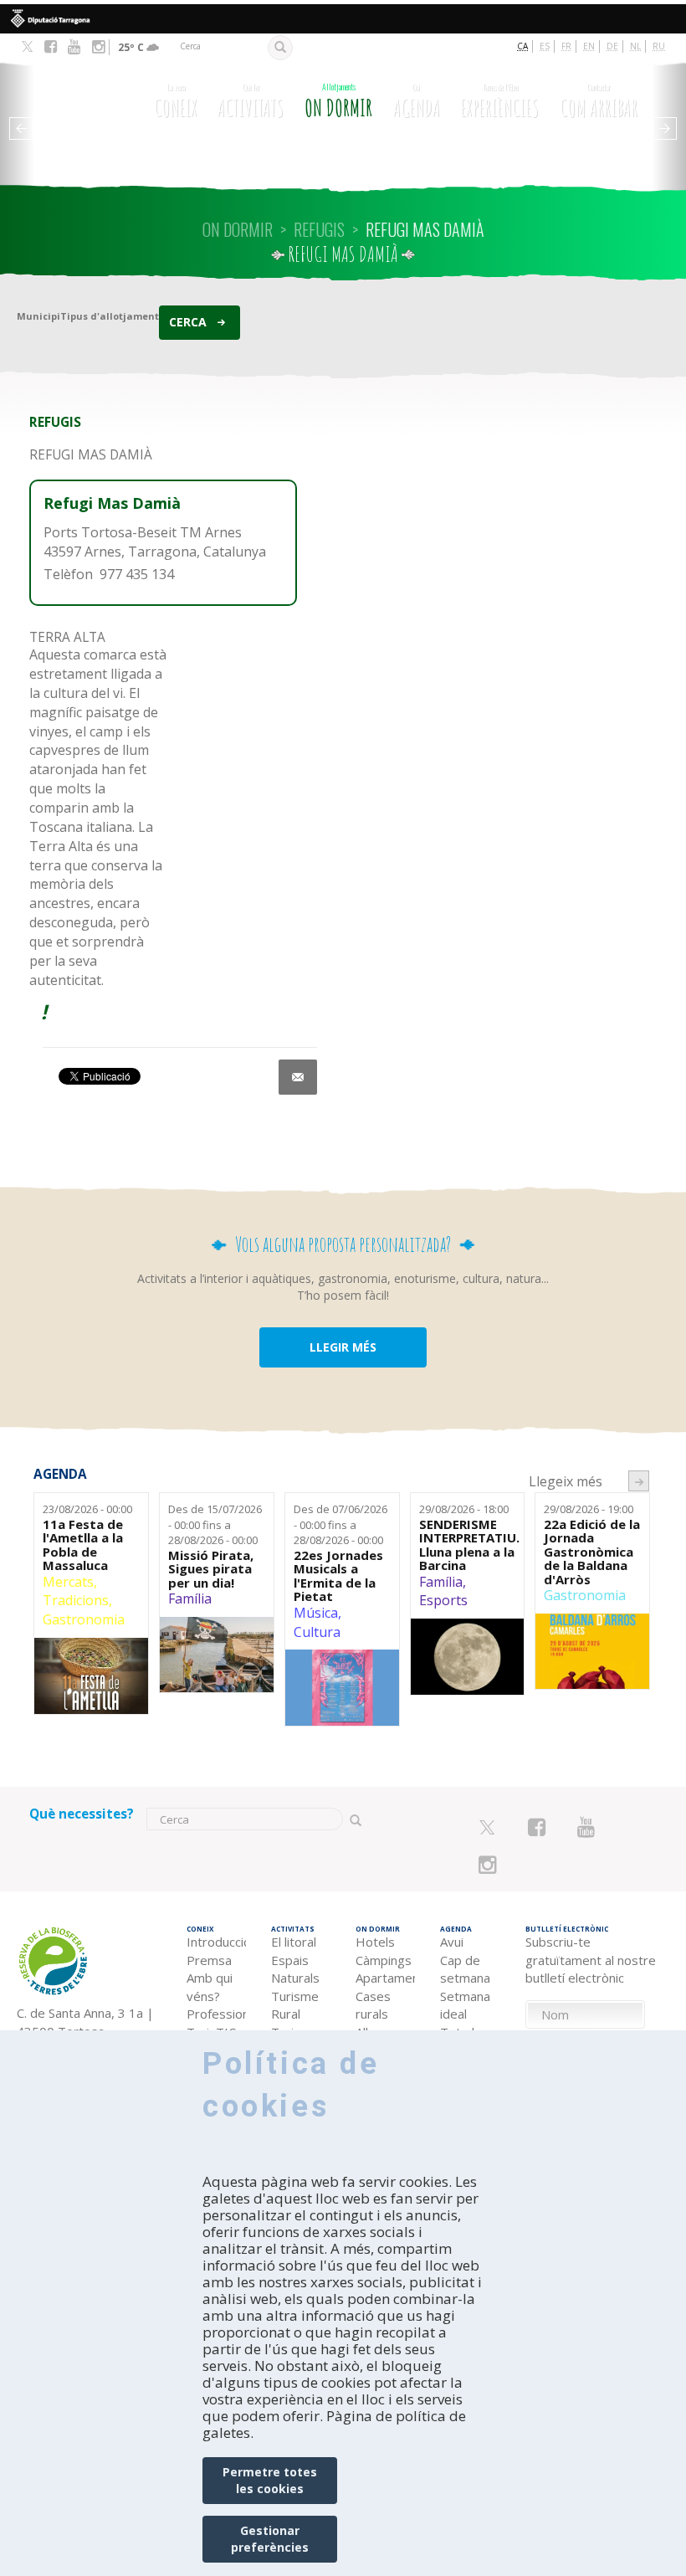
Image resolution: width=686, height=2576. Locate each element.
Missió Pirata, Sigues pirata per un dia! (211, 1569)
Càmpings (384, 1960)
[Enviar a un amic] (298, 1077)
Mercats (68, 1582)
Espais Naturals (295, 1969)
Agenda (417, 101)
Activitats (251, 101)
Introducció (216, 1942)
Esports (443, 1600)
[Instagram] (98, 47)
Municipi (38, 316)
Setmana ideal (465, 2005)
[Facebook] (51, 47)
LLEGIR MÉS (343, 1347)
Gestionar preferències (270, 2539)
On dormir (338, 101)
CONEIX (176, 101)
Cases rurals (373, 2005)
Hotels (375, 1942)
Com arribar (599, 101)
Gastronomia (84, 1619)
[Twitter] (27, 48)
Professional (216, 2014)
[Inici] (80, 103)
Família (190, 1598)
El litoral (294, 1942)
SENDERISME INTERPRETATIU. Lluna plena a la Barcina (468, 1545)
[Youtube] (74, 47)
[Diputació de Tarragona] (343, 19)
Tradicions (76, 1600)
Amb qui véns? (210, 1986)
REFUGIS (319, 229)
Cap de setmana (465, 1969)
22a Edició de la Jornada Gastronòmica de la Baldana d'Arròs (592, 1552)
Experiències (499, 101)
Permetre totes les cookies (270, 2480)
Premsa (209, 1960)
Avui (452, 1942)
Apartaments (385, 1978)
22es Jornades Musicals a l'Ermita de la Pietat (338, 1576)
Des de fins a (215, 1524)
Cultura (317, 1632)
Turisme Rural (295, 2005)
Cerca (188, 322)
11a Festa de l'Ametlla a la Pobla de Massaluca (83, 1545)
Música (316, 1613)
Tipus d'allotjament (110, 316)
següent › (639, 1481)
